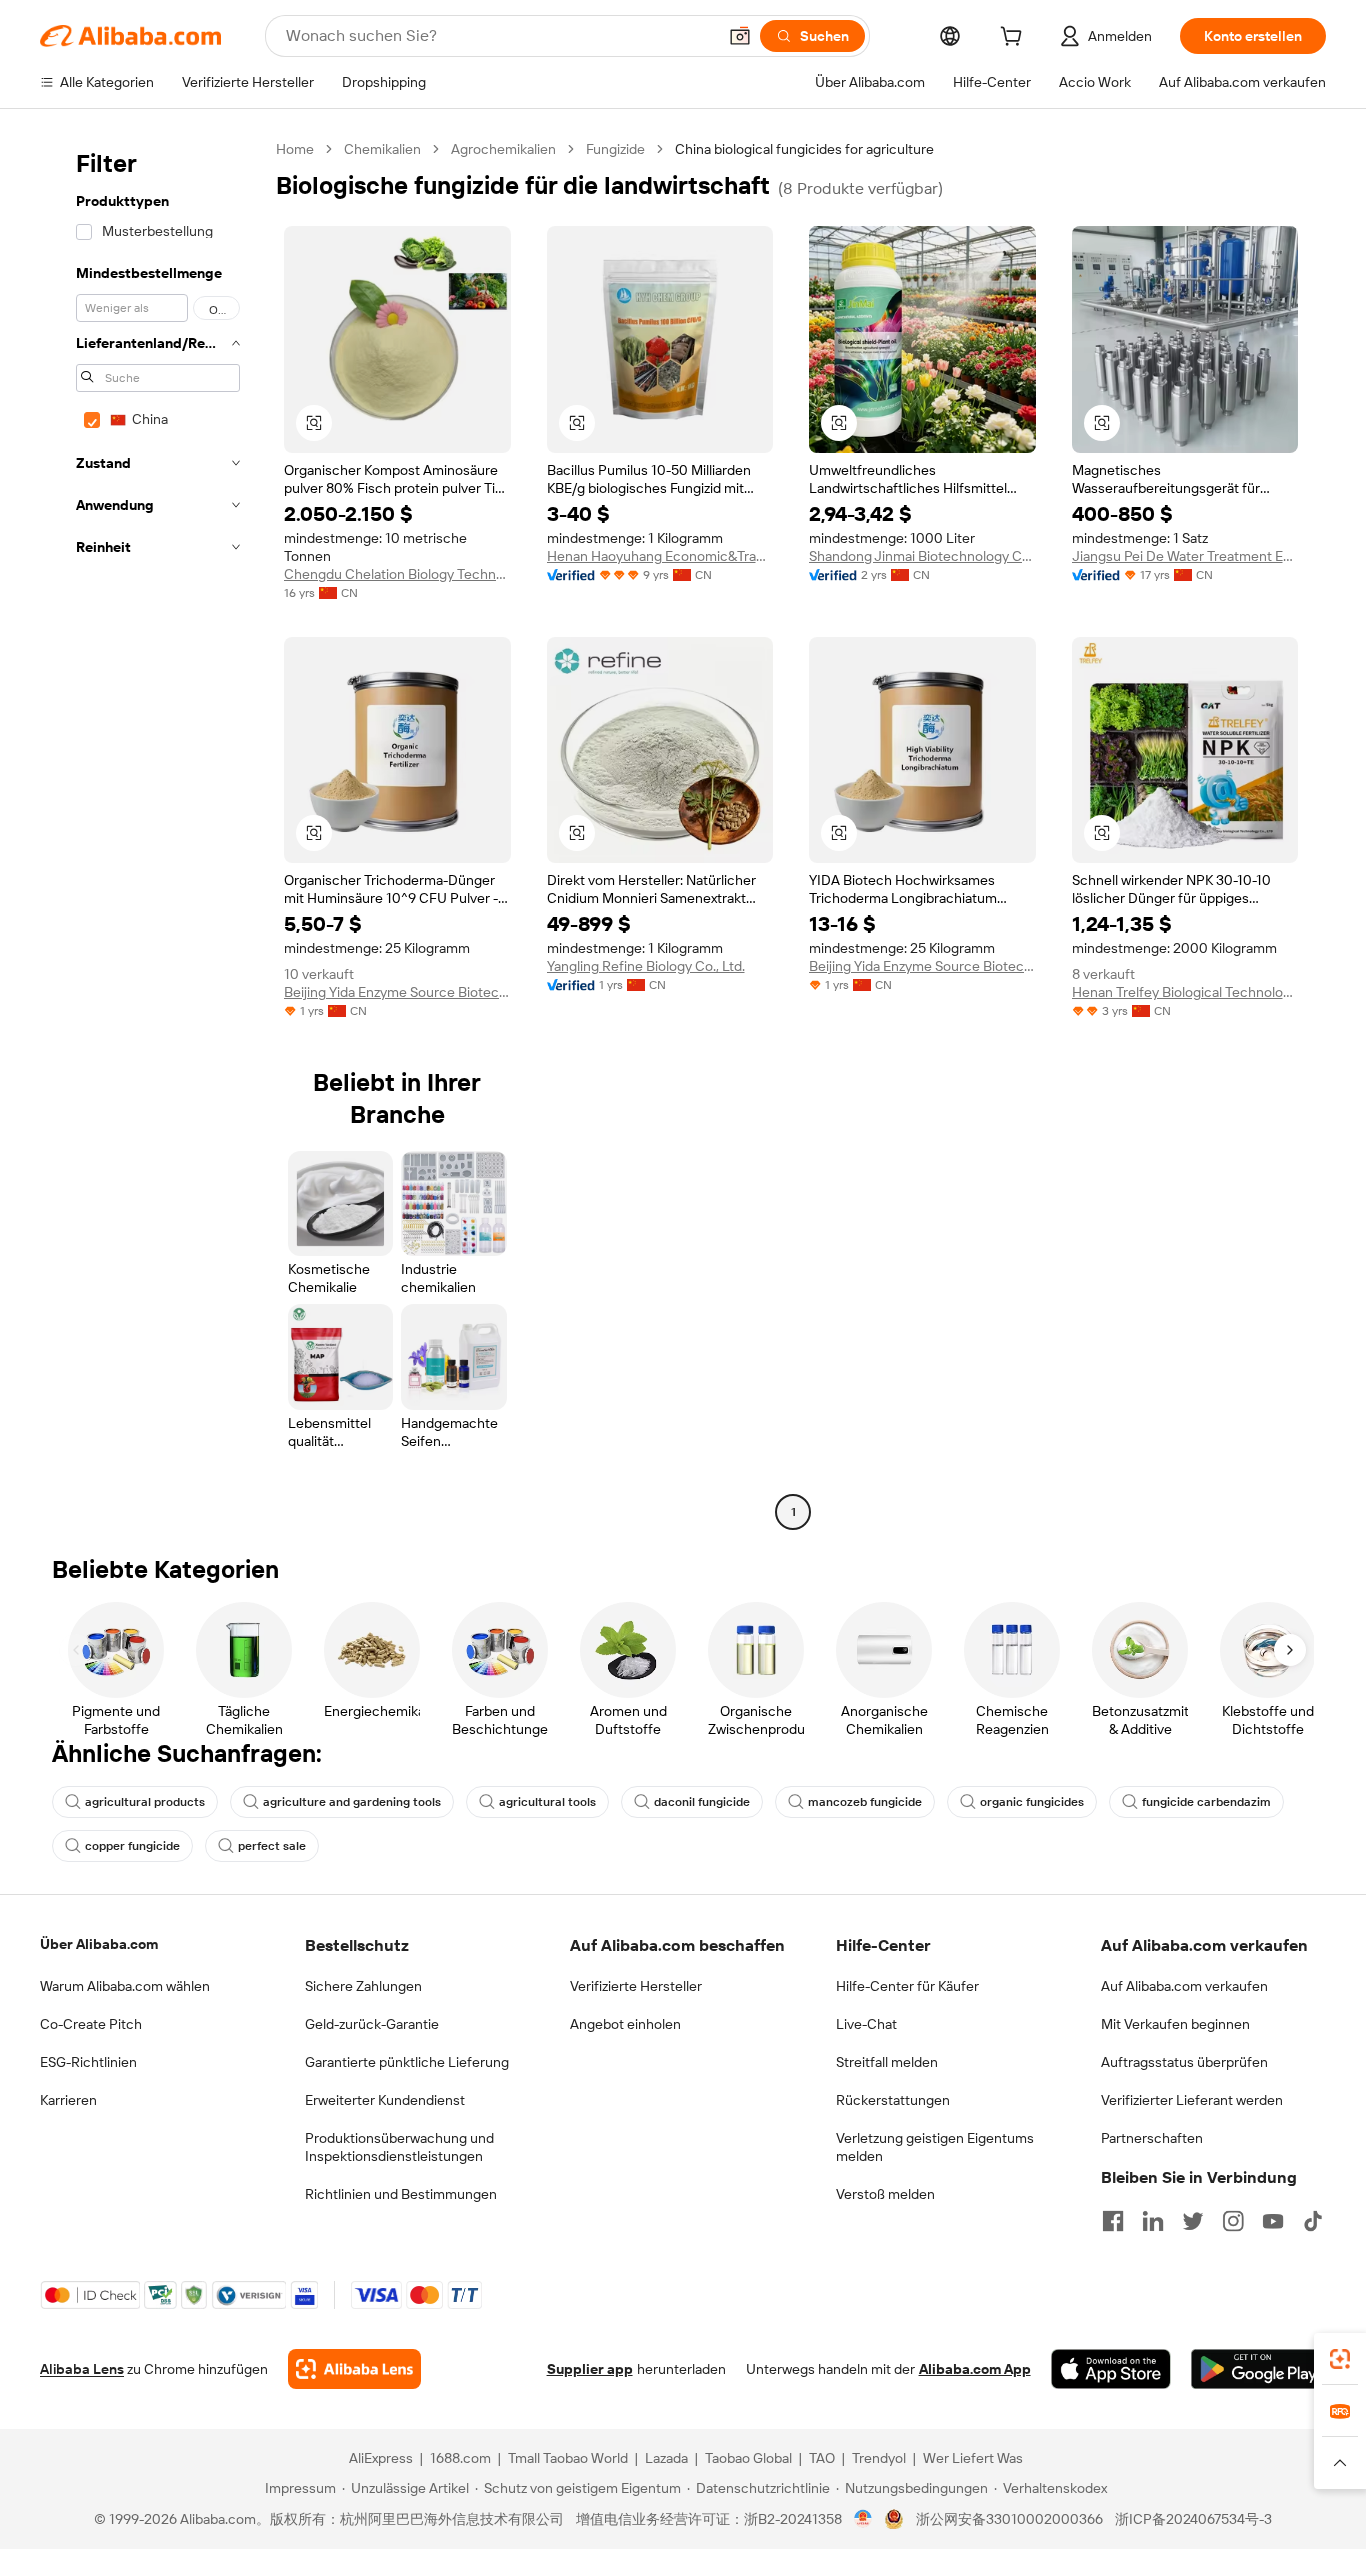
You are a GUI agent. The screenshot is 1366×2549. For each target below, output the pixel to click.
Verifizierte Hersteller (636, 1986)
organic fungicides (1032, 1802)
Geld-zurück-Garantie (372, 2024)
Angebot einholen (625, 2024)
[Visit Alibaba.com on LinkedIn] (1153, 2221)
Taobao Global (748, 2458)
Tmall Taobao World (568, 2458)
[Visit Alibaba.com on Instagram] (1233, 2221)
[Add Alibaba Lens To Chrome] (354, 2369)
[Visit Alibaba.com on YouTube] (1273, 2221)
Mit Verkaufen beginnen (1175, 2024)
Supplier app (590, 2369)
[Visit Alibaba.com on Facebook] (1113, 2221)
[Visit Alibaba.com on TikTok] (1313, 2221)
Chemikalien (382, 149)
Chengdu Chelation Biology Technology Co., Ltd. (397, 574)
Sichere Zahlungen (363, 1986)
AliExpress (381, 2458)
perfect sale (272, 1846)
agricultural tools (547, 1802)
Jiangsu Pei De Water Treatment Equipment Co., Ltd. (1185, 556)
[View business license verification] (863, 2519)
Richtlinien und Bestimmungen (401, 2194)
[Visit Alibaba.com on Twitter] (1193, 2221)
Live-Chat (866, 2024)
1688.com (460, 2458)
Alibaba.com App (975, 2369)
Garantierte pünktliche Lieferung (407, 2062)
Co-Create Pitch (91, 2024)
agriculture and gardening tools (352, 1802)
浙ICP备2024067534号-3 (1193, 2519)
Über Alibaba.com (99, 1944)
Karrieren (68, 2100)
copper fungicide (132, 1846)
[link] (1340, 2359)
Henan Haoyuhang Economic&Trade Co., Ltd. (660, 556)
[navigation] (152, 833)
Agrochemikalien (503, 149)
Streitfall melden (887, 2062)
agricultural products (145, 1802)
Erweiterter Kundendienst (385, 2100)
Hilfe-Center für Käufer (907, 1986)
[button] (740, 36)
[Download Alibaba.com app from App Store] (1111, 2369)
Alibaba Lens (82, 2369)
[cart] (1015, 39)
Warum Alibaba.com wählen (125, 1986)
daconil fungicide (702, 1802)
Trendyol (879, 2458)
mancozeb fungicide (865, 1802)
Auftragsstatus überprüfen (1184, 2062)
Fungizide (615, 149)
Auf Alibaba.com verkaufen (1184, 1986)
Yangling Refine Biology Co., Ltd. (646, 966)
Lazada (666, 2458)
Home (295, 149)
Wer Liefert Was (973, 2458)
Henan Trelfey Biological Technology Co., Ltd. (1185, 992)
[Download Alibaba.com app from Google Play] (1258, 2369)
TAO (822, 2458)
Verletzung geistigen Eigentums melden (935, 2147)
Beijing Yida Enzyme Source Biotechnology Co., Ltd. (397, 992)
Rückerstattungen (893, 2100)
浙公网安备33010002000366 (1009, 2519)
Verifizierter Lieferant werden (1192, 2100)
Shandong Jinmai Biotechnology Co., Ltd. (922, 556)
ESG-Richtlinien (88, 2062)
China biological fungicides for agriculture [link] (804, 149)
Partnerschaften (1152, 2138)
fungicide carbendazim (1206, 1802)
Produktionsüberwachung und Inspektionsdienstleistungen (399, 2147)
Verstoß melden (885, 2194)
